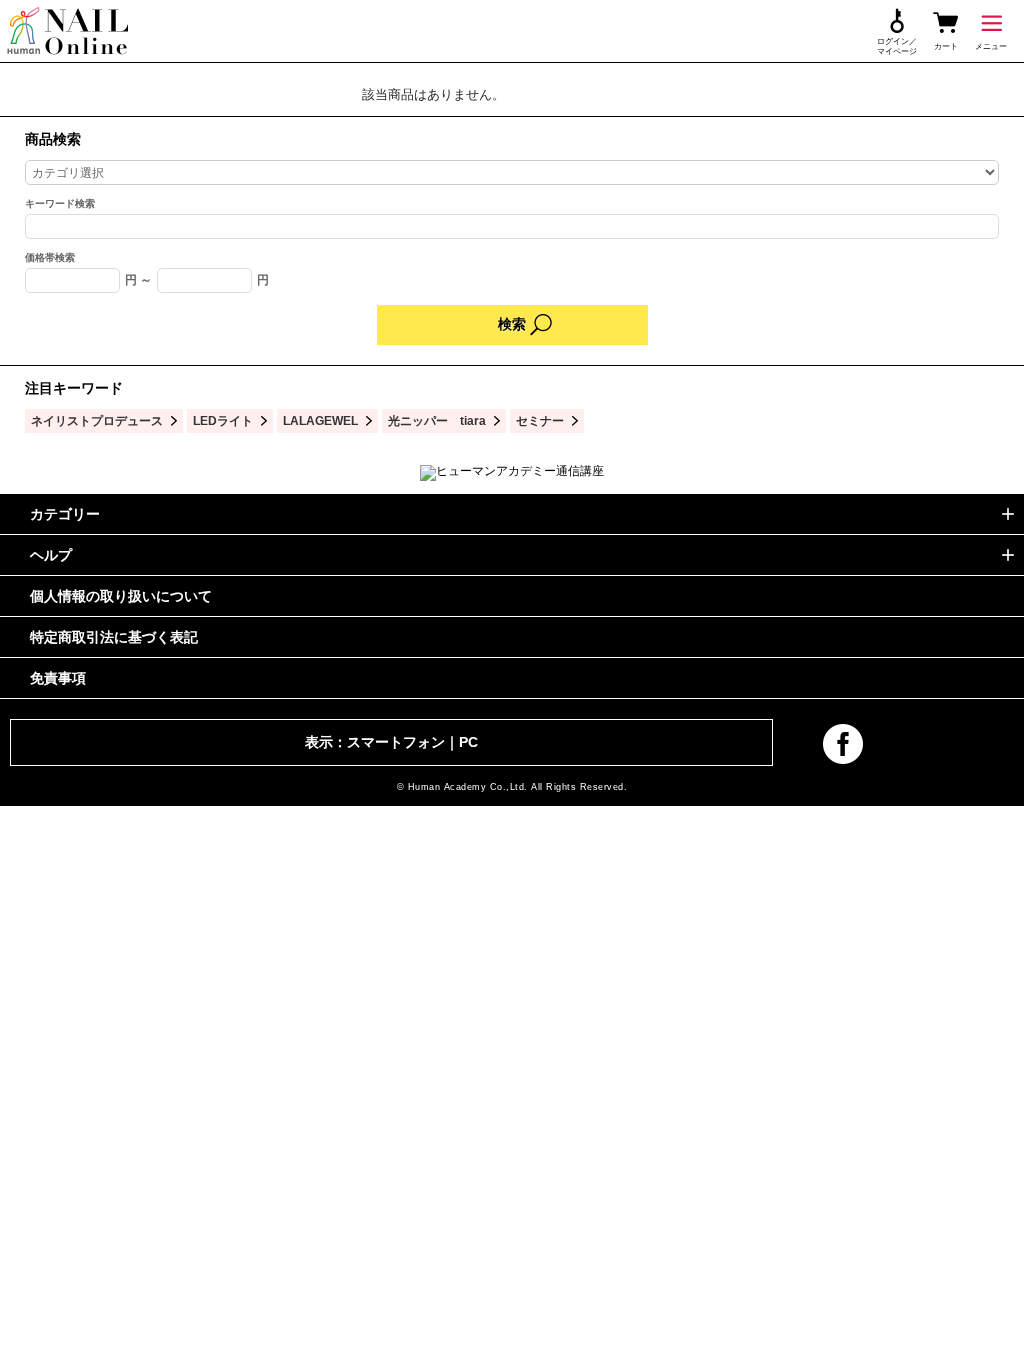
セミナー (540, 420)
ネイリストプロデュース (97, 420)
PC (468, 742)
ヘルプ (51, 555)
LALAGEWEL (320, 420)
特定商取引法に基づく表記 (114, 637)
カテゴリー (65, 514)
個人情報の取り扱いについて (121, 596)
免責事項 (58, 678)
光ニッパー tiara (437, 420)
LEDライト (223, 420)
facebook (843, 744)
